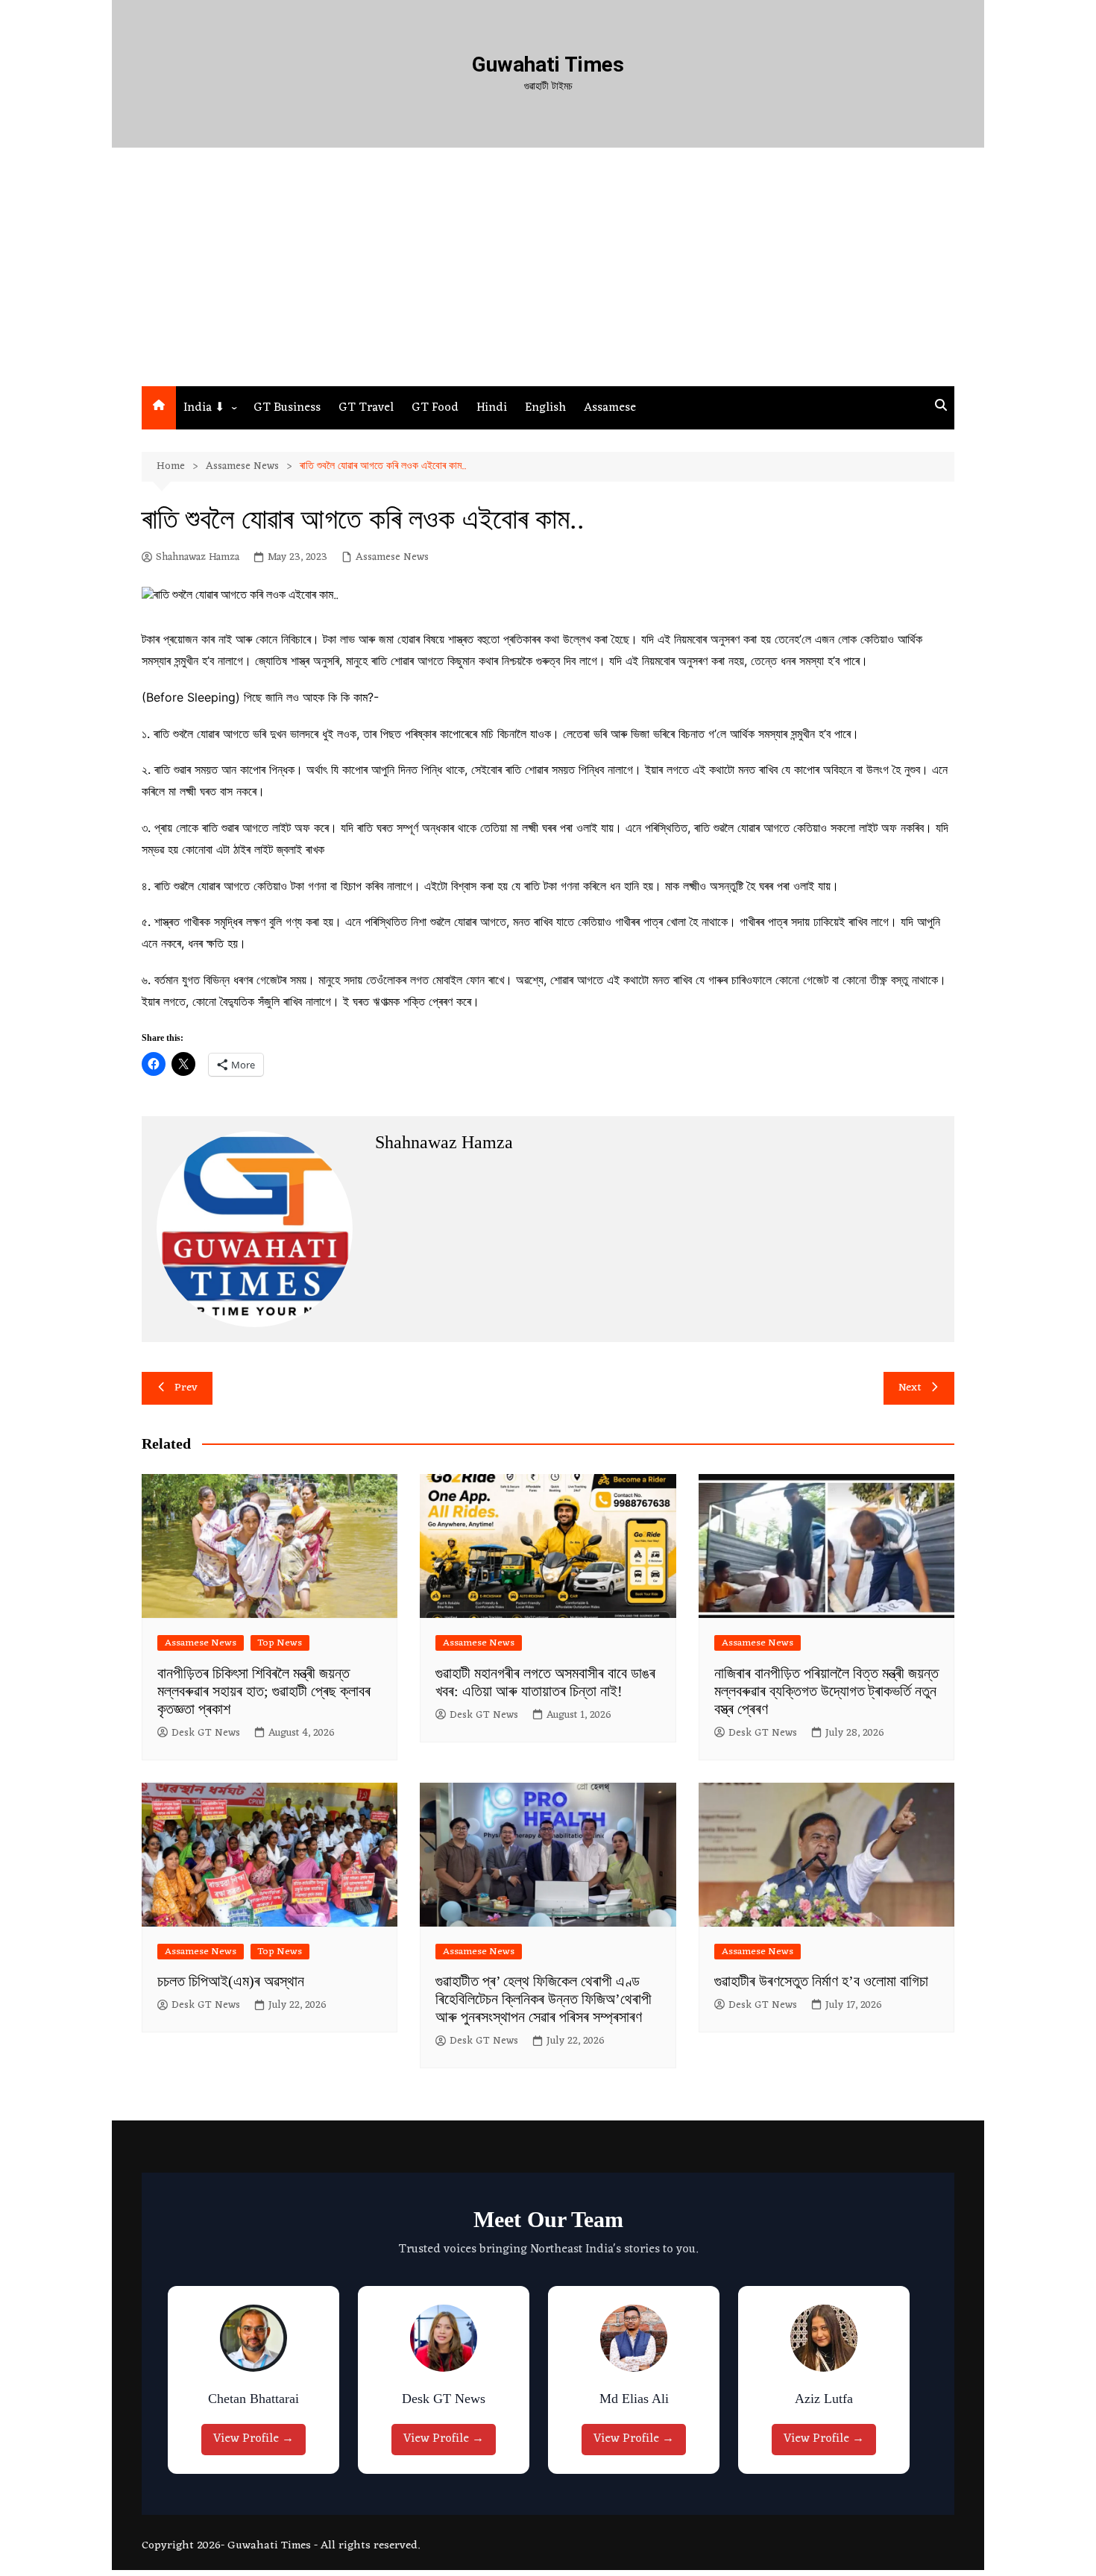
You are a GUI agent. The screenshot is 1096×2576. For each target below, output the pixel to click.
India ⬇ (204, 408)
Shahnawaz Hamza (198, 558)
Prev (186, 1388)
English (545, 408)
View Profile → (257, 2439)
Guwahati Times (548, 64)
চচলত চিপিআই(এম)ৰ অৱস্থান (231, 1981)
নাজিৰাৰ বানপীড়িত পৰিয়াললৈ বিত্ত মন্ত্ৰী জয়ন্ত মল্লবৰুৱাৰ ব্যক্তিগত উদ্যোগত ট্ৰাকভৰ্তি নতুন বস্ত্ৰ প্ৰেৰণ (826, 1691)
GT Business (287, 408)
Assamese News (392, 558)
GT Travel (366, 408)
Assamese (610, 408)
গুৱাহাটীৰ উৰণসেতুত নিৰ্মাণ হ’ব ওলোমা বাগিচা (821, 1981)
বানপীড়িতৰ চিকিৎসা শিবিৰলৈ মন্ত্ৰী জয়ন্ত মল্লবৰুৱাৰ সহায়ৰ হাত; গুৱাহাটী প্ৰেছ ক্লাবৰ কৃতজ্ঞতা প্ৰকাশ (264, 1691)
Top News (280, 1643)
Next (910, 1388)
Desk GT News (206, 1733)
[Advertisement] (548, 274)
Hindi (492, 408)
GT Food (435, 408)
